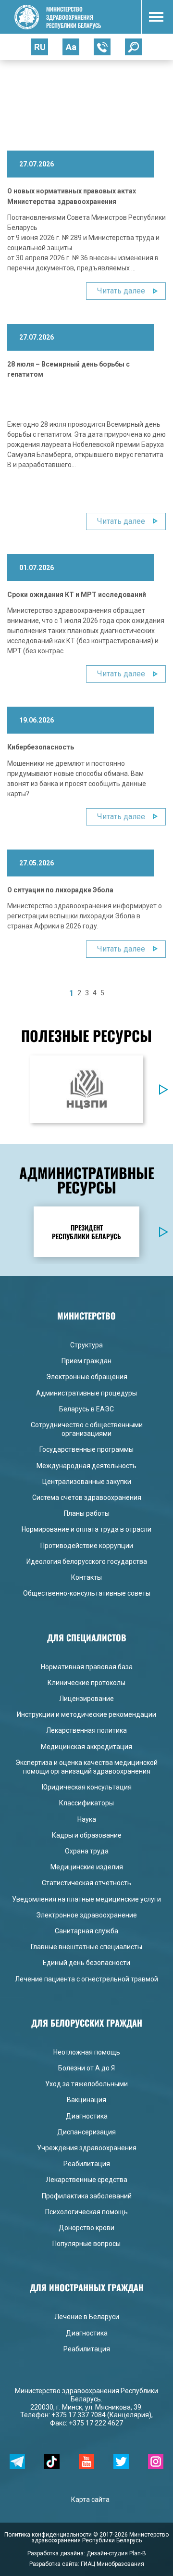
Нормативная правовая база (87, 1667)
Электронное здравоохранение (86, 1915)
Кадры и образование (87, 1835)
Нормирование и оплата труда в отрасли (86, 1529)
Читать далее (121, 291)
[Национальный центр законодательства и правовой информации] (86, 1089)
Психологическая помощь (86, 2212)
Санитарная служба (86, 1931)
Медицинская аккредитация (86, 1747)
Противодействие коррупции (87, 1546)
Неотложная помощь (87, 2052)
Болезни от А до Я (86, 2068)
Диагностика (87, 2116)
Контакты (86, 1577)
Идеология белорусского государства (87, 1561)
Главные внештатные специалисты (86, 1947)
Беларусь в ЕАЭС (86, 1409)
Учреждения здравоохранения (87, 2148)
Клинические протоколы (86, 1683)
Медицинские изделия (87, 1867)
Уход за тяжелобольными (86, 2084)
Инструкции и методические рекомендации (86, 1714)
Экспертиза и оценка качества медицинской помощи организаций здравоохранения (86, 1767)
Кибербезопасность (41, 747)
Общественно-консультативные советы (87, 1593)
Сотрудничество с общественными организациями (87, 1429)
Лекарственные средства (86, 2180)
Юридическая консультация (87, 1787)
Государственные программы (86, 1449)
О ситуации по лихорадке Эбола (60, 890)
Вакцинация (86, 2100)
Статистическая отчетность (86, 1883)
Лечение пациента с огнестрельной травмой (86, 1979)
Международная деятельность (86, 1466)
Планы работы (87, 1513)
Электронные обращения (87, 1377)
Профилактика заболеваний (87, 2196)
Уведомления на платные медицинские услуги (86, 1899)
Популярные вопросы (86, 2244)
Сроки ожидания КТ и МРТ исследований (77, 595)
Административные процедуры (86, 1393)
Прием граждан (86, 1361)
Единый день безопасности (86, 1963)
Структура (86, 1345)
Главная (20, 80)
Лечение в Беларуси (87, 2317)
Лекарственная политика (86, 1730)
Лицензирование (86, 1699)
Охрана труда (87, 1851)
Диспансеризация (86, 2132)
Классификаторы (86, 1803)
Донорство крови (86, 2228)
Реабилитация (87, 2164)
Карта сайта (90, 2500)
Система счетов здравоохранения (87, 1497)
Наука (87, 1819)
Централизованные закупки (87, 1482)
